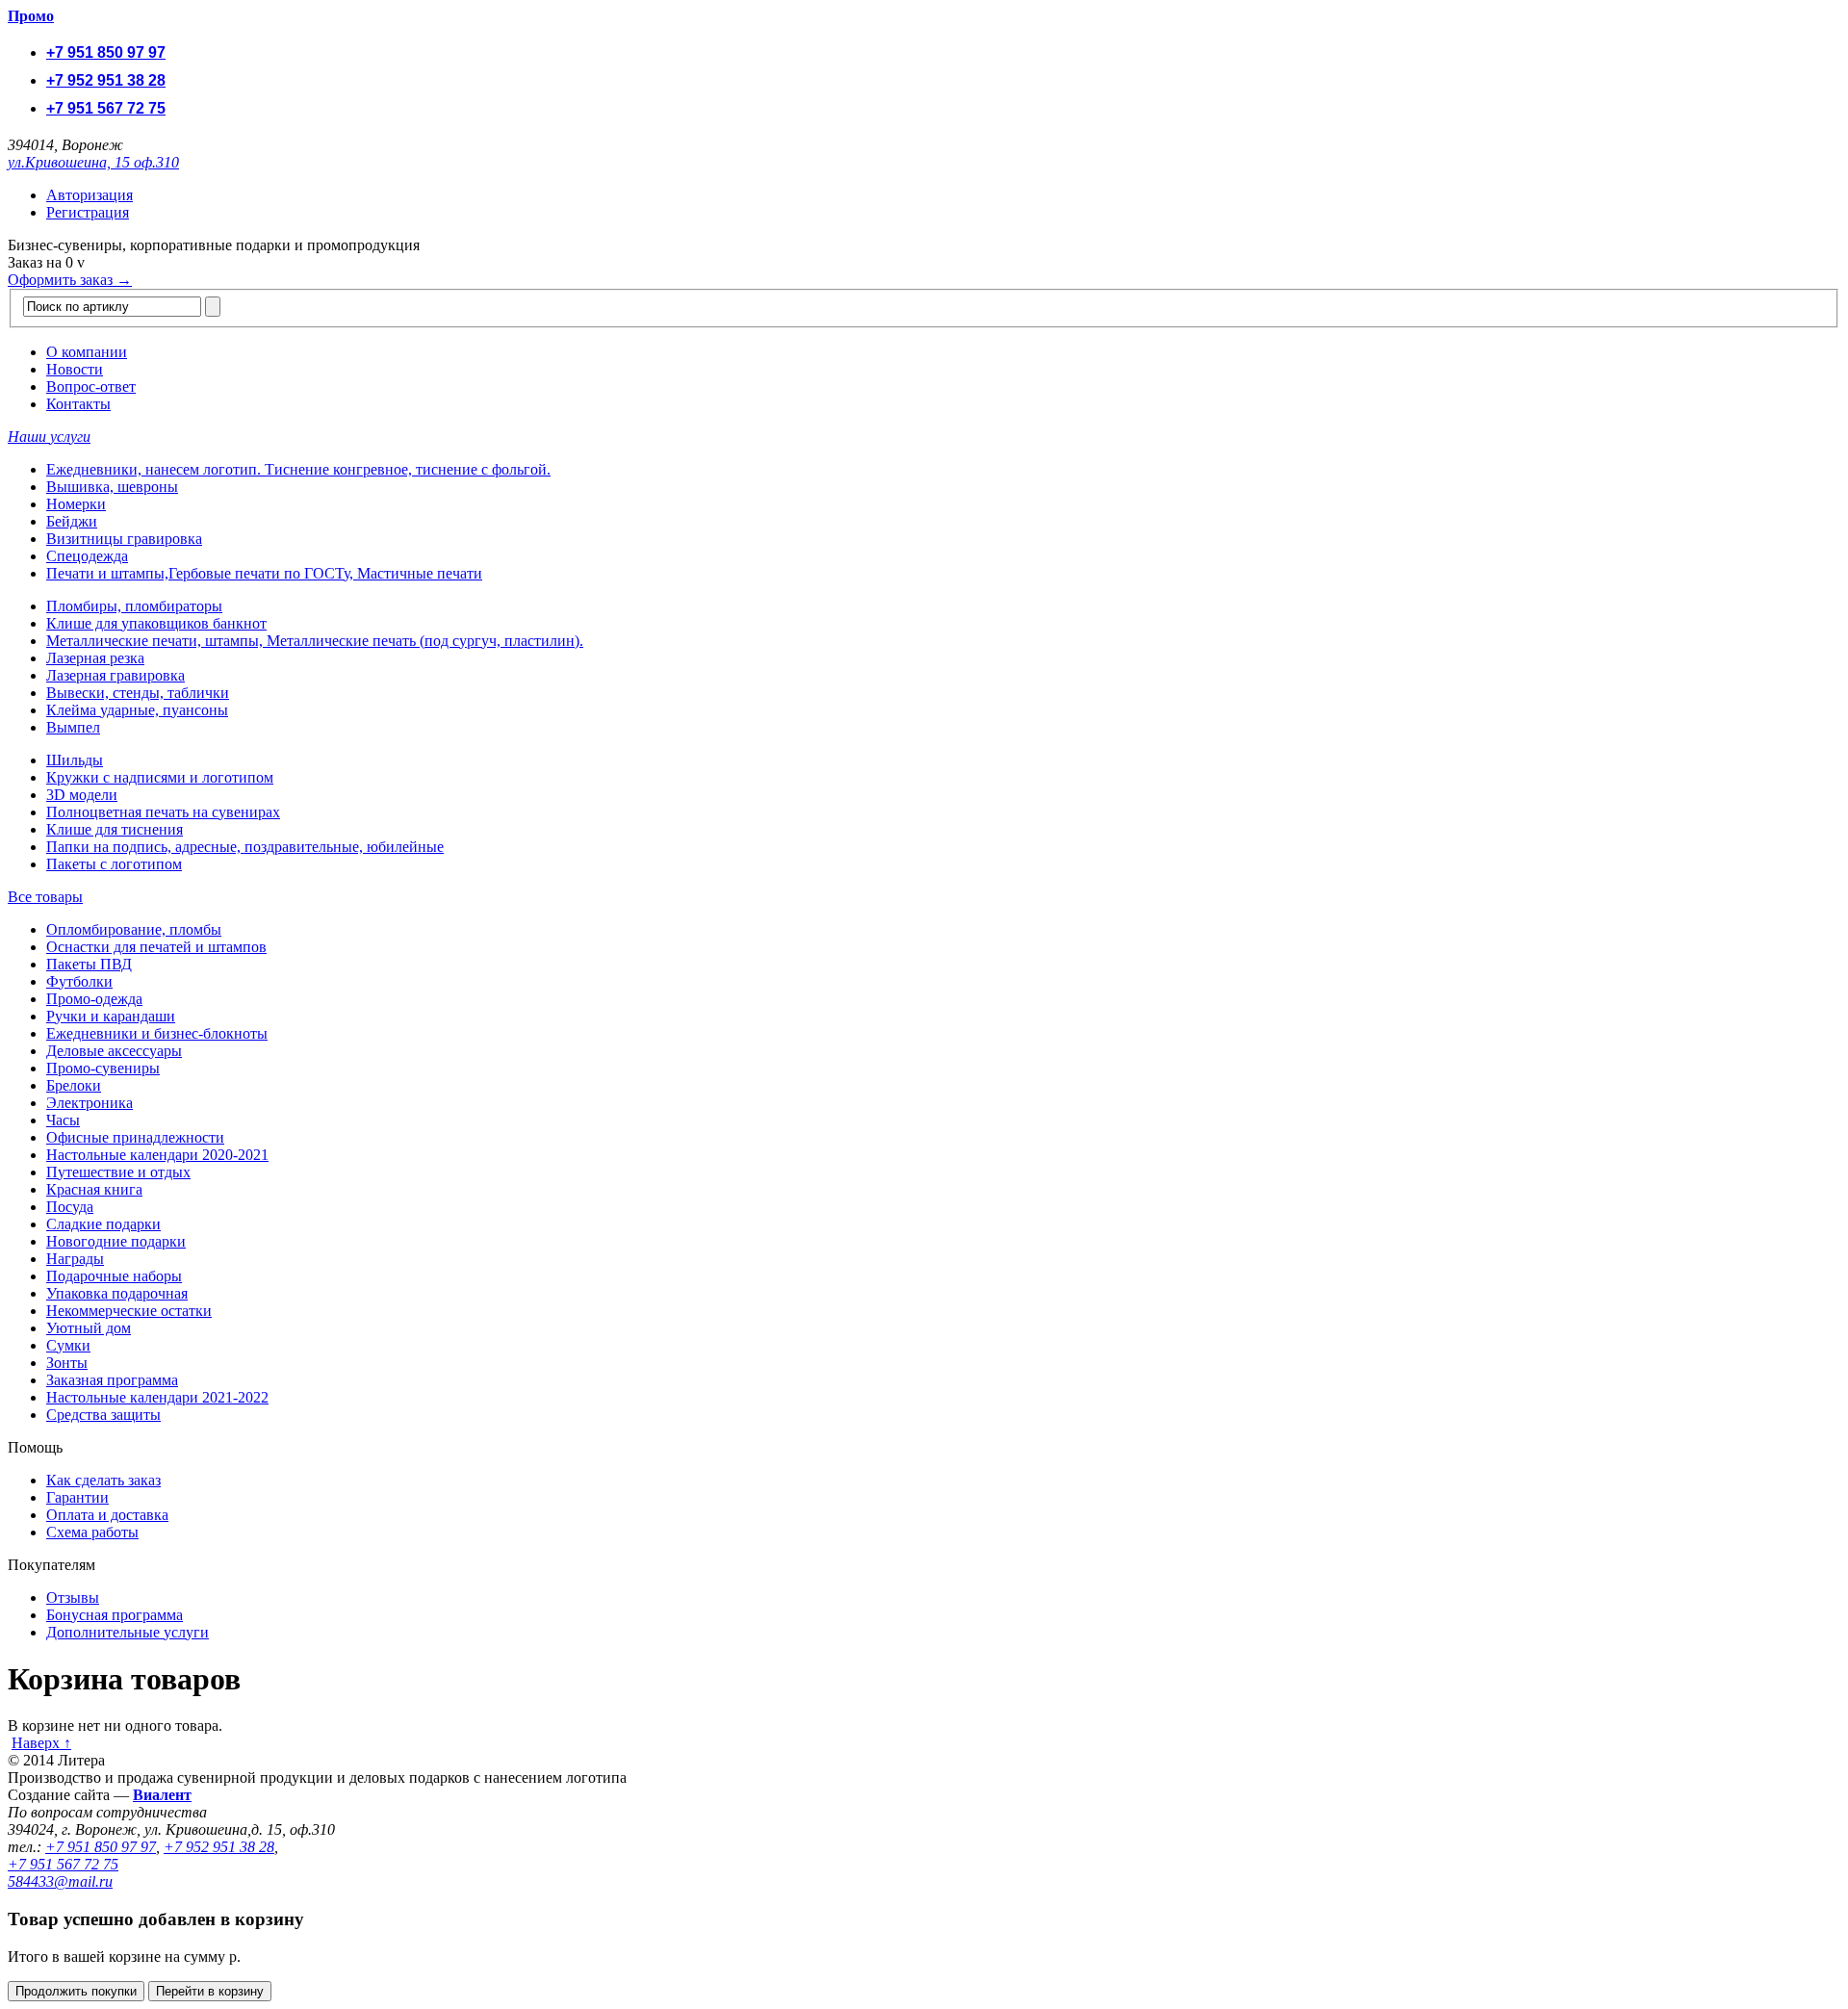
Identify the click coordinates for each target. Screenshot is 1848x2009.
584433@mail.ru (60, 1881)
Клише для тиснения (115, 829)
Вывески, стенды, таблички (138, 693)
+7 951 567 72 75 (106, 108)
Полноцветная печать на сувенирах (163, 812)
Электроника (90, 1103)
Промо (31, 16)
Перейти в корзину (210, 1991)
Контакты (78, 404)
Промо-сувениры (103, 1068)
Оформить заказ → (70, 280)
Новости (75, 369)
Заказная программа (112, 1380)
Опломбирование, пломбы (134, 929)
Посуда (70, 1207)
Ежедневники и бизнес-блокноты (157, 1033)
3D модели (82, 795)
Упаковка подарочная (117, 1293)
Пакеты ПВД (89, 964)
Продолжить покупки (76, 1991)
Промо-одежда (94, 999)
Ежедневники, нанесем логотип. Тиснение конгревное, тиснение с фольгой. (298, 469)
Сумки (68, 1345)
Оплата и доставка (107, 1515)
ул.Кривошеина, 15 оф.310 (93, 162)
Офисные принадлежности (135, 1137)
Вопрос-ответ (91, 386)
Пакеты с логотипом (114, 864)
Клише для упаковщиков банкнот (156, 623)
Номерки (76, 504)
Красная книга (94, 1189)
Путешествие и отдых (118, 1172)
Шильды (75, 760)
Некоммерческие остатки (129, 1311)
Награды (75, 1259)
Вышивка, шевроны (112, 487)
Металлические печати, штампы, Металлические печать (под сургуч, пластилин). (315, 641)
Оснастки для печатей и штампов (156, 947)
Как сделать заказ (103, 1480)
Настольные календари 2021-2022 (157, 1397)
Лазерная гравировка (115, 675)
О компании (87, 352)
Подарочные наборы (114, 1276)
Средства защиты (103, 1415)
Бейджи (72, 521)
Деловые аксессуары (114, 1051)
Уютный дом (89, 1328)
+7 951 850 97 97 (106, 52)
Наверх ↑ (41, 1743)
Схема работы (92, 1532)
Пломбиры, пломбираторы (134, 606)
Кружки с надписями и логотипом (160, 777)
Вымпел (73, 727)
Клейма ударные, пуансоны (137, 710)
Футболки (79, 981)
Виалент (162, 1795)
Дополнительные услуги (128, 1632)
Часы (63, 1120)
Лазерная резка (95, 658)
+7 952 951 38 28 (106, 80)
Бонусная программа (115, 1615)
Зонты (67, 1363)
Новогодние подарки (116, 1241)
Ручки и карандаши (111, 1016)
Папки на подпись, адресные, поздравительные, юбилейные (245, 847)
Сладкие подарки (103, 1224)
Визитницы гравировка (124, 539)
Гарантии (77, 1497)
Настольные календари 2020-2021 (157, 1155)
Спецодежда (87, 556)
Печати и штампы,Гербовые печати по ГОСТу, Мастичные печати (264, 573)
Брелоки (74, 1085)
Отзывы (73, 1597)
